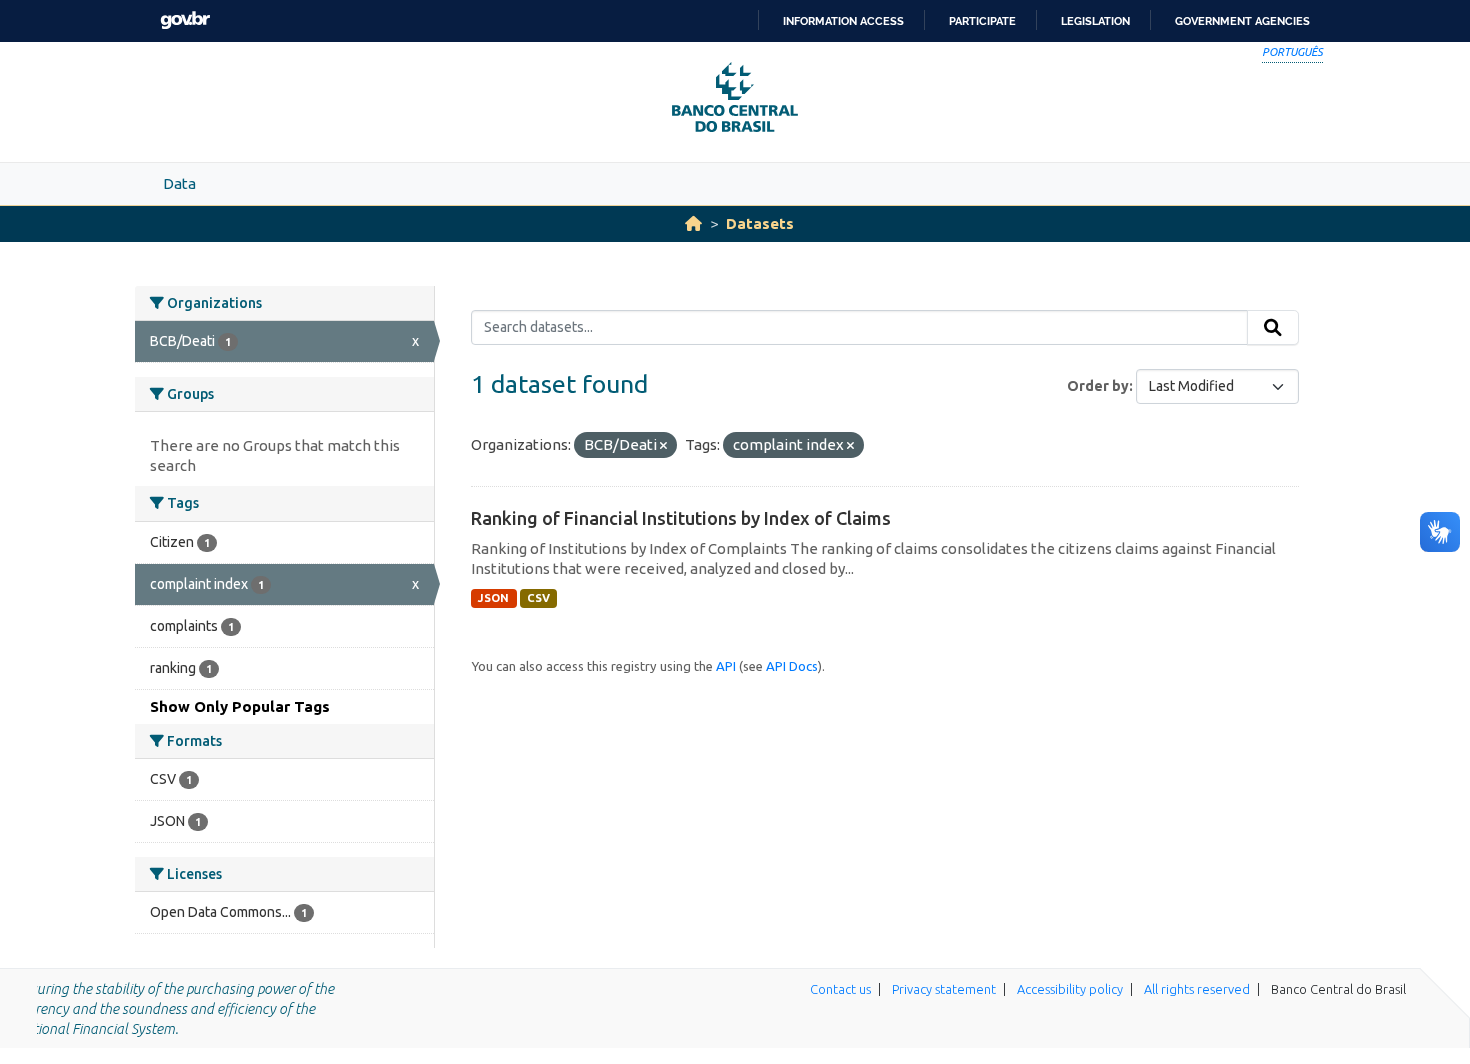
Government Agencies (1242, 21)
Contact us (840, 989)
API (726, 666)
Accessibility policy (1070, 989)
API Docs (792, 666)
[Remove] (663, 446)
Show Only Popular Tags (240, 706)
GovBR (185, 20)
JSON (493, 598)
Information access (843, 21)
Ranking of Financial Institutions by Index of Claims (681, 518)
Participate (982, 21)
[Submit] (1273, 328)
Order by (1098, 386)
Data (179, 183)
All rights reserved (1197, 989)
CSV (538, 598)
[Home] (693, 223)
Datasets (760, 223)
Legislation (1095, 21)
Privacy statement (944, 989)
